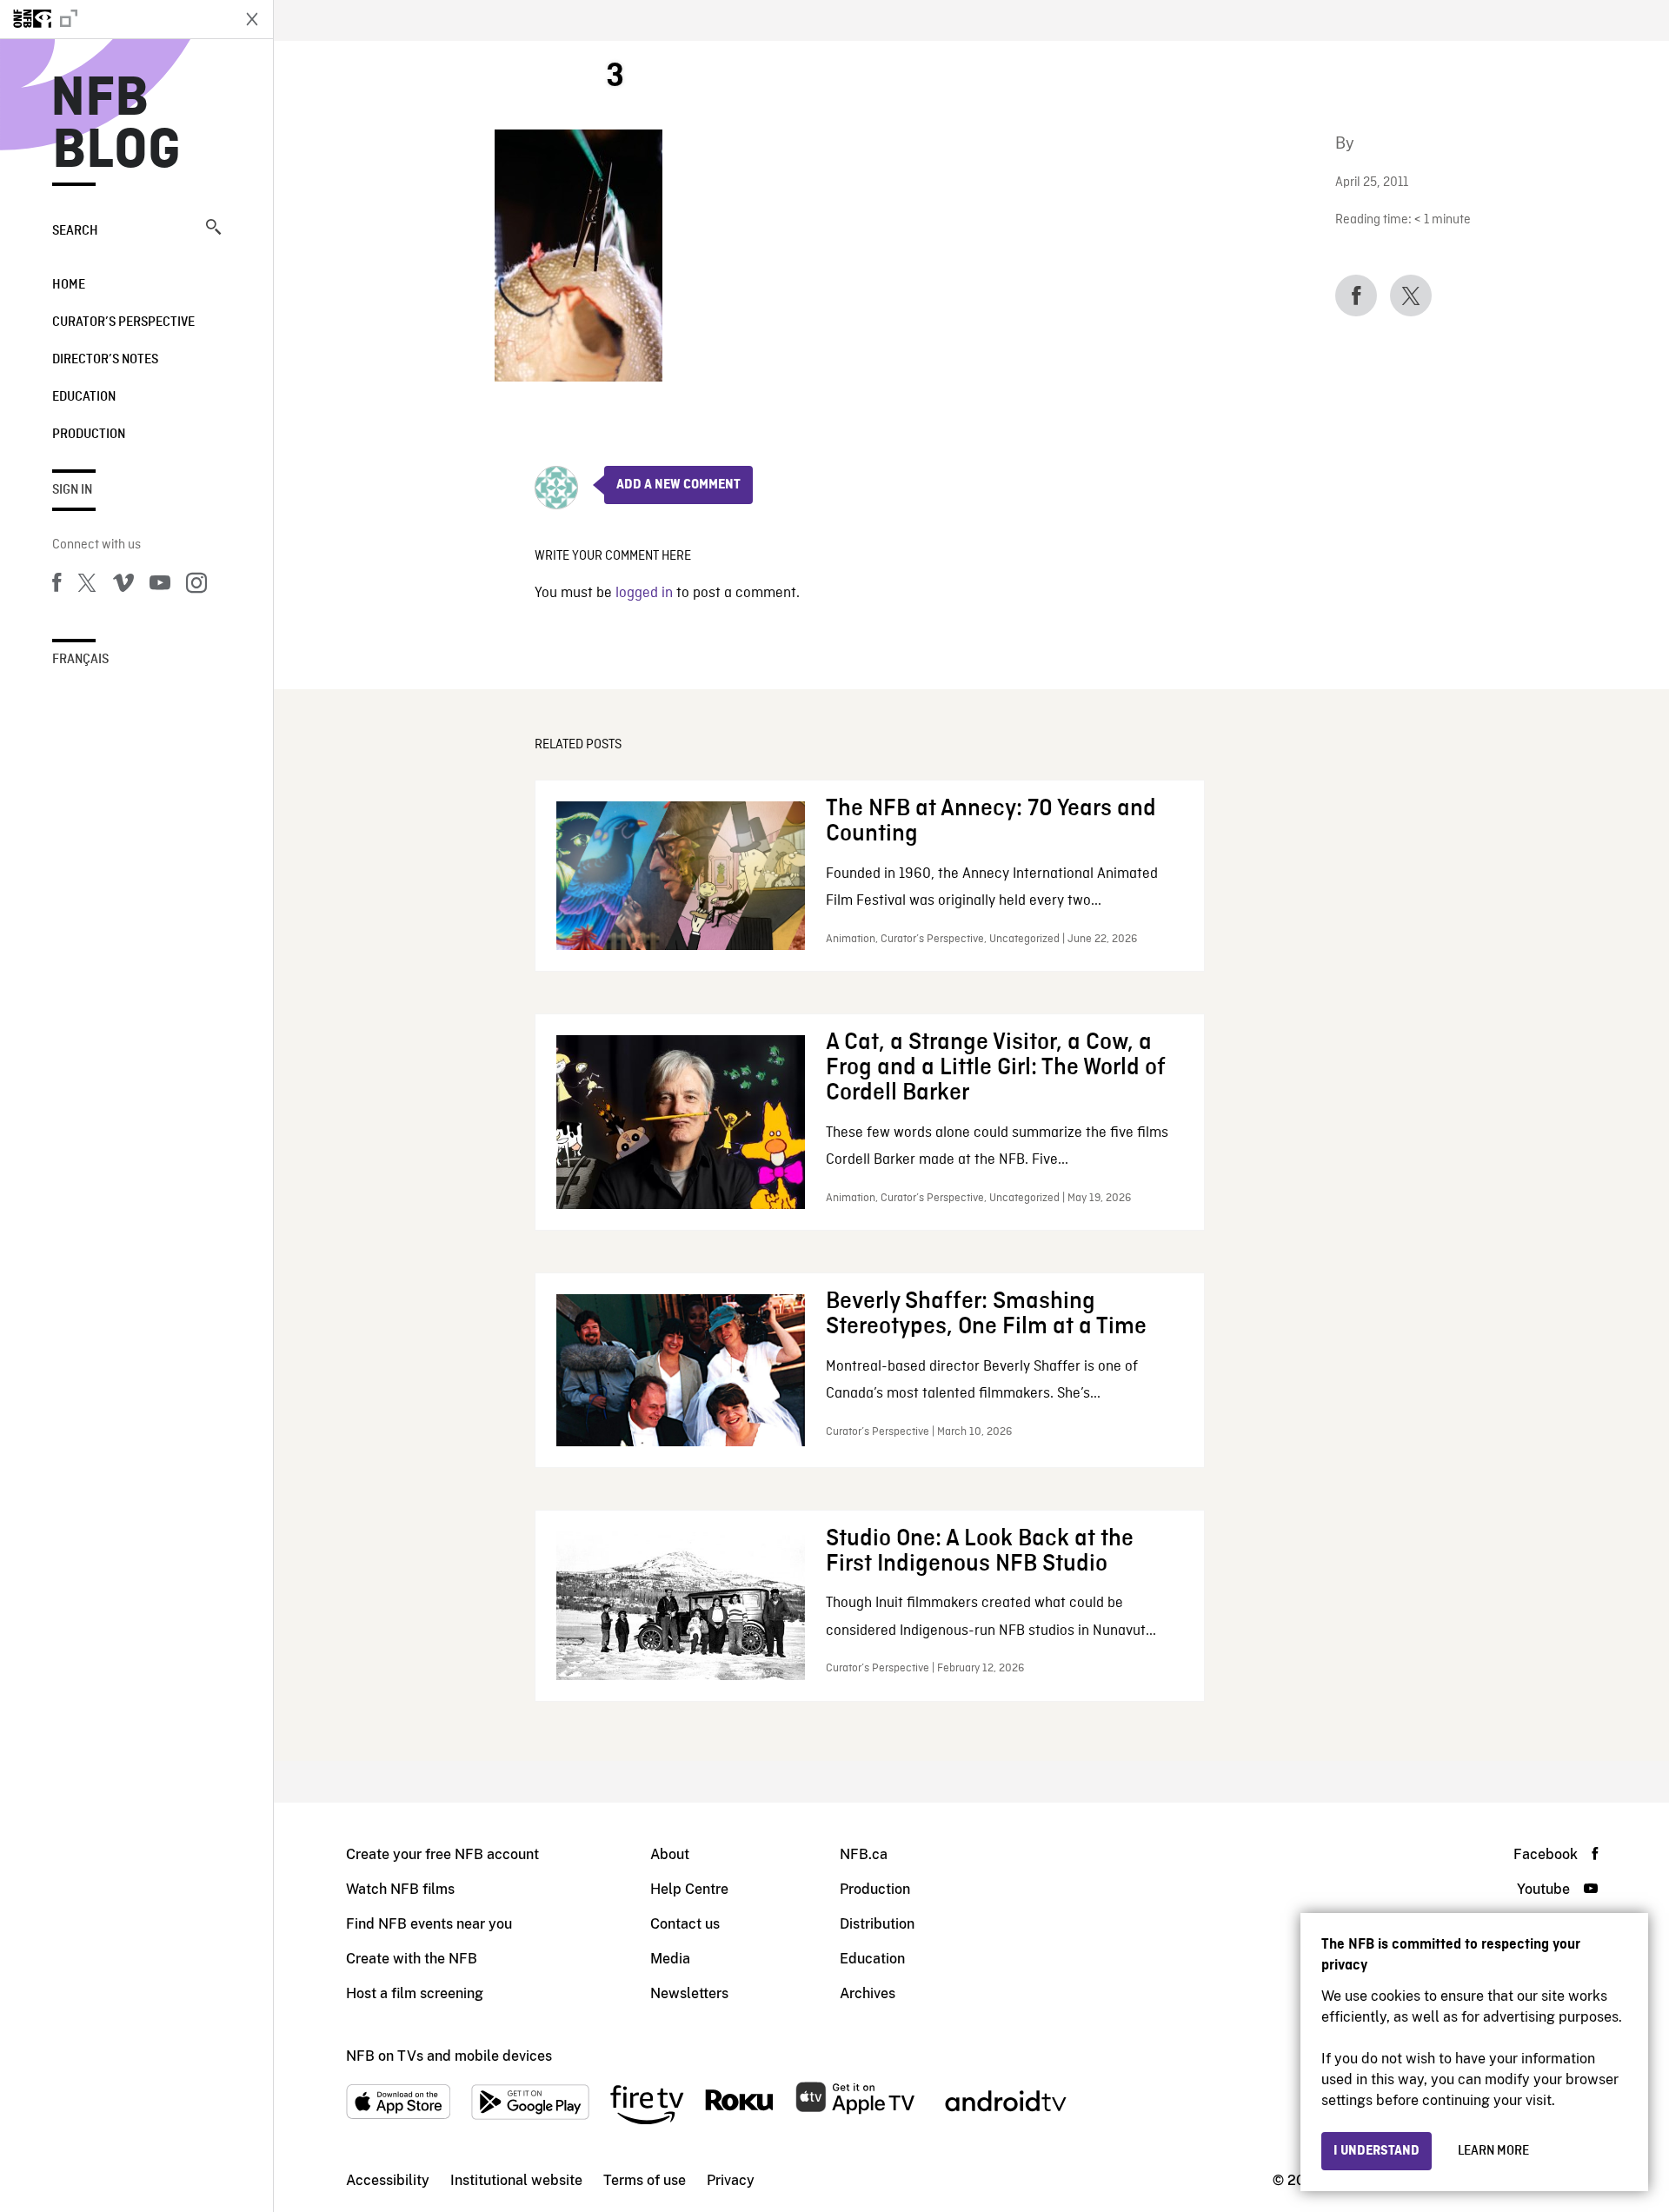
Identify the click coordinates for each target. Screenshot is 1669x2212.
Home (69, 285)
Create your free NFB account (442, 1854)
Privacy (731, 2180)
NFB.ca (864, 1854)
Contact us (685, 1924)
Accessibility (388, 2180)
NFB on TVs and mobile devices (449, 2056)
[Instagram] (196, 586)
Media (670, 1959)
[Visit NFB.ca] (115, 19)
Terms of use (645, 2180)
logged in (644, 593)
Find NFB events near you (429, 1924)
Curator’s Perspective (123, 322)
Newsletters (689, 1993)
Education (84, 397)
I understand (1376, 2151)
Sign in (72, 490)
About (670, 1854)
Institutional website (516, 2180)
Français (80, 660)
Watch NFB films (400, 1889)
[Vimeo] (123, 586)
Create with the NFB (412, 1959)
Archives (868, 1993)
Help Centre (689, 1889)
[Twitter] (87, 586)
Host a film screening (415, 1993)
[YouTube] (160, 586)
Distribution (877, 1924)
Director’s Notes (105, 360)
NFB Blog (116, 125)
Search (75, 231)
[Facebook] (57, 586)
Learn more (1493, 2151)
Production (89, 435)
